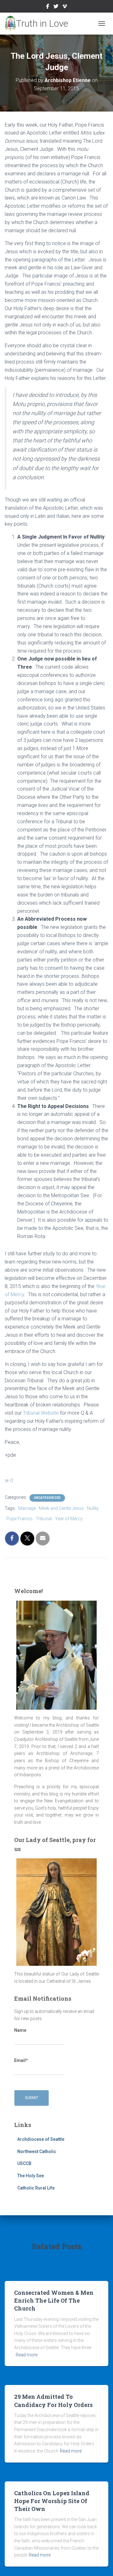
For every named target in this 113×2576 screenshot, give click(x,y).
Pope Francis (19, 1519)
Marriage (27, 1508)
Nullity (93, 1508)
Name (20, 2030)
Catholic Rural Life (36, 2188)
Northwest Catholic (37, 2151)
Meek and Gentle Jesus (61, 1508)
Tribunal (44, 1519)
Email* (21, 2060)
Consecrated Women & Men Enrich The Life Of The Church (54, 2300)
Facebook (48, 7)
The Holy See (31, 2176)
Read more (27, 2355)
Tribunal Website (41, 1413)
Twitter (56, 7)
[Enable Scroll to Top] (101, 2563)
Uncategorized (47, 1498)
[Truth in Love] (39, 24)
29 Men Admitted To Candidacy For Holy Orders (53, 2401)
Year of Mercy (69, 1519)
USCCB (24, 2163)
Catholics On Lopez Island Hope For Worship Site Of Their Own (52, 2501)
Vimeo (65, 7)
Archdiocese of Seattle (41, 2139)
